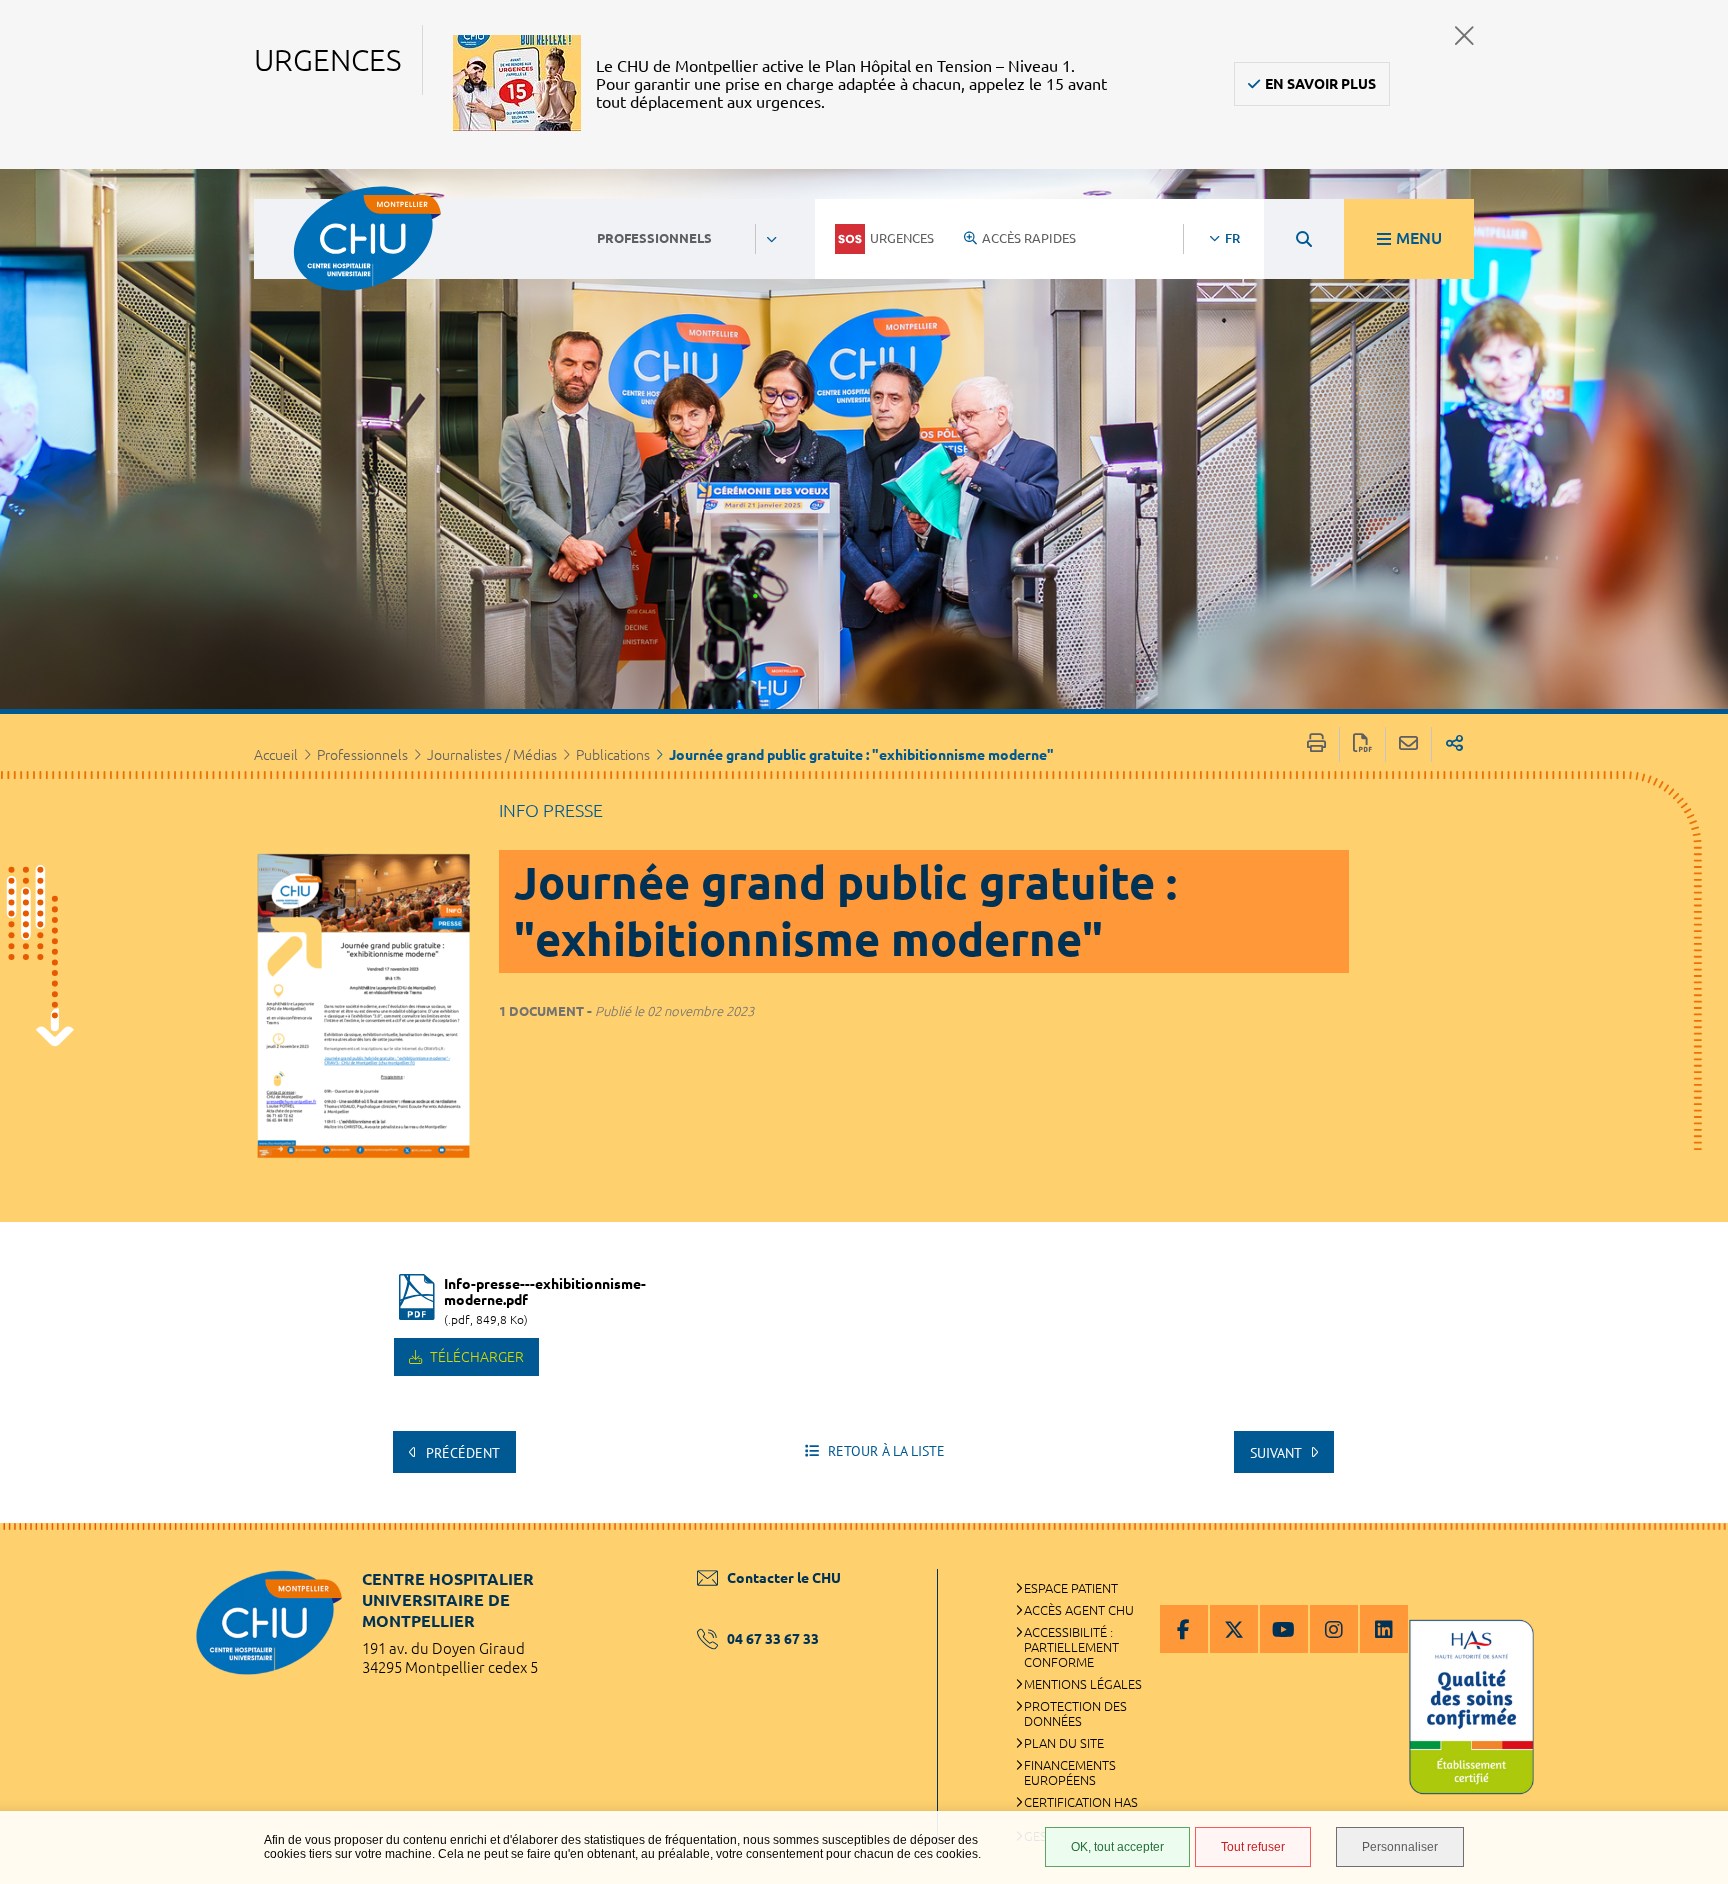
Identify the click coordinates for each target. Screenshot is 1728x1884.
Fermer (1464, 35)
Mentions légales (1083, 1684)
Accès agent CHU (1079, 1610)
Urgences (902, 238)
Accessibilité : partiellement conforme (1071, 1647)
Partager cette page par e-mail (1408, 744)
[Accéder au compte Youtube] (1284, 1629)
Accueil (276, 755)
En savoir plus (1320, 84)
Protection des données (1075, 1713)
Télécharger (475, 1357)
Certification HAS (1081, 1802)
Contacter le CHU (784, 1578)
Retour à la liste (884, 1451)
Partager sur (1454, 744)
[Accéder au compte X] (1234, 1629)
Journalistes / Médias (492, 755)
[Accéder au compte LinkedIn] (1384, 1629)
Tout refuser (1253, 1847)
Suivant (1277, 1453)
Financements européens (1070, 1772)
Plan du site (1064, 1743)
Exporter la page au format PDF (1362, 744)
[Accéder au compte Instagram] (1334, 1629)
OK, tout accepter (1117, 1847)
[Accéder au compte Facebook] (1184, 1629)
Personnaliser (1400, 1847)
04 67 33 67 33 (773, 1639)
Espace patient (1071, 1588)
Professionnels (362, 755)
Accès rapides (1029, 238)
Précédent (461, 1453)
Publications (613, 755)
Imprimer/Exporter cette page (1316, 744)
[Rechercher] (1304, 239)
